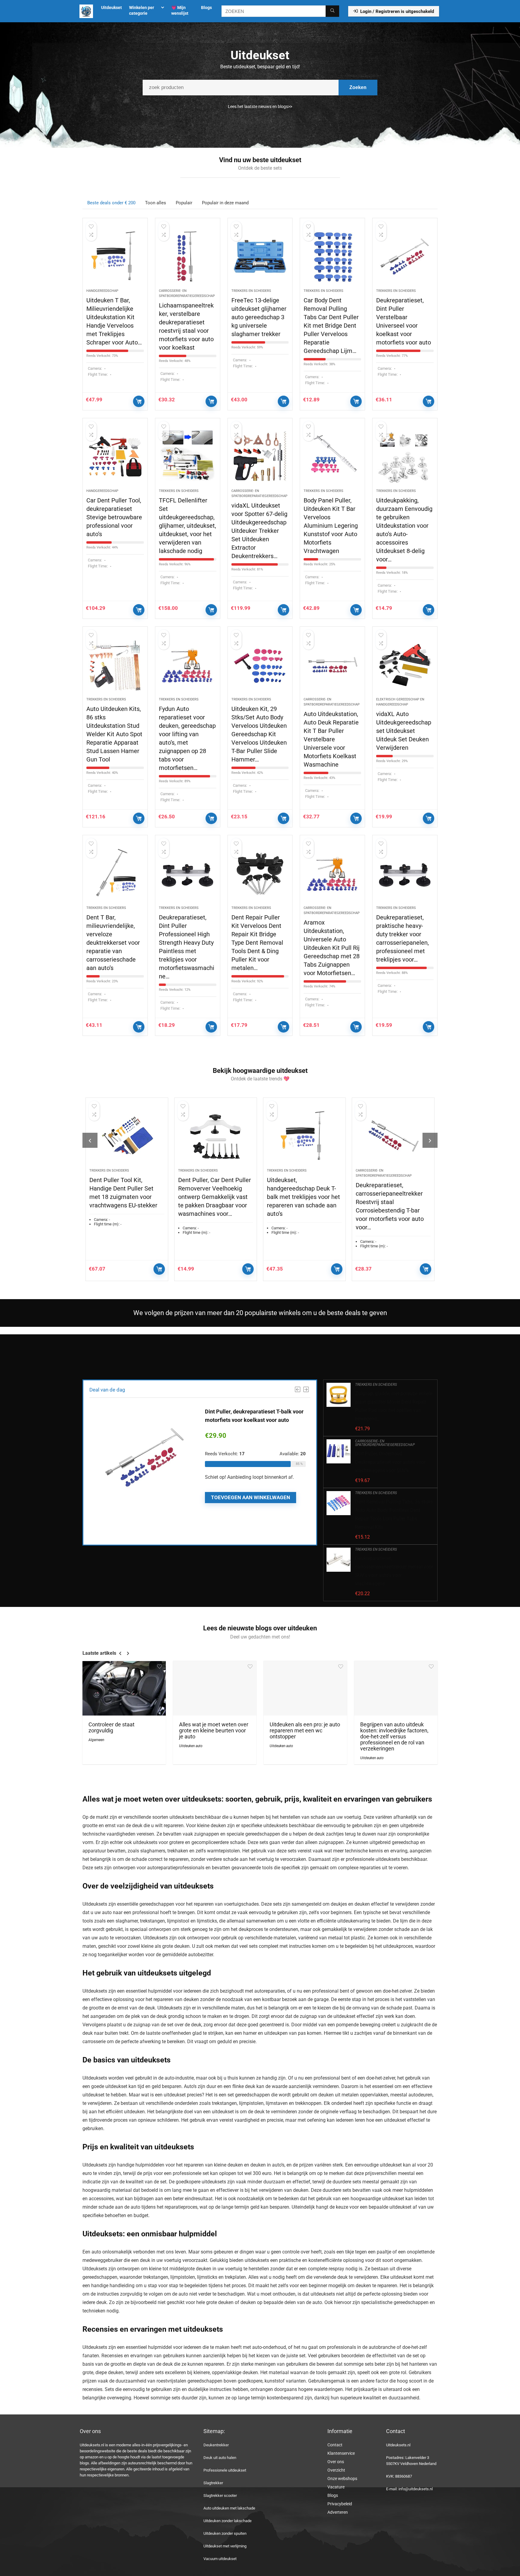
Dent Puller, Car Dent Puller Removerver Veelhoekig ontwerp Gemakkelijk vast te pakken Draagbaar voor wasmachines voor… (126, 1197)
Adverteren (338, 2512)
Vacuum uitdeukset (220, 2559)
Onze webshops (342, 2479)
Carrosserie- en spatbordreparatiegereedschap (385, 1443)
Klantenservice (341, 2453)
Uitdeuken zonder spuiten (225, 2533)
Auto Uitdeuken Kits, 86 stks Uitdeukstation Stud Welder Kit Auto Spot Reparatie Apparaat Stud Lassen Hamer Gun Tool (114, 734)
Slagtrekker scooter (220, 2496)
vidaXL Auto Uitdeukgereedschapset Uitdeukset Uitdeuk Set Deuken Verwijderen (404, 731)
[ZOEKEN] (332, 11)
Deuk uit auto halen (220, 2458)
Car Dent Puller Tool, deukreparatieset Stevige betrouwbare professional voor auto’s (114, 517)
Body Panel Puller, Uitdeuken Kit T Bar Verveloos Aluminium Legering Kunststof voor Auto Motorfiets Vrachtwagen (331, 526)
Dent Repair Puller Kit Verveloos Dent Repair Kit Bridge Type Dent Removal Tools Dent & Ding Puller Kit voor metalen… (257, 943)
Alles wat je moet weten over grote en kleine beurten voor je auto (214, 1731)
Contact (335, 2445)
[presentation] (90, 1140)
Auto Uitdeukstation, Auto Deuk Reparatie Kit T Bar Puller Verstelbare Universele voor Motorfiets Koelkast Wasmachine (331, 739)
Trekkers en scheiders (251, 291)
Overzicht (336, 2470)
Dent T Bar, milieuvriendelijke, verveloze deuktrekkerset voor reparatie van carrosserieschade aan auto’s (113, 943)
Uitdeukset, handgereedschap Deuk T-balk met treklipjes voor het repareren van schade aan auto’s (215, 1197)
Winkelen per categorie (142, 10)
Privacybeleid (340, 2504)
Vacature (336, 2487)
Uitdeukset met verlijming (225, 2546)
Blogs (206, 8)
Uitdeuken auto (191, 1746)
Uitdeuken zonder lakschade (227, 2521)
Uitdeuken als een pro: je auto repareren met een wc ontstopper (305, 1731)
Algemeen (96, 1740)
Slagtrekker (213, 2483)
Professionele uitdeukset (225, 2470)
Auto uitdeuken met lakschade (229, 2508)
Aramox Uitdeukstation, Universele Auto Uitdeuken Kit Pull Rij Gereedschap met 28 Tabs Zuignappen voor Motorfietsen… (332, 948)
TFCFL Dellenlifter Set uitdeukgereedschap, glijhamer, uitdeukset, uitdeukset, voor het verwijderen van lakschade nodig (187, 526)
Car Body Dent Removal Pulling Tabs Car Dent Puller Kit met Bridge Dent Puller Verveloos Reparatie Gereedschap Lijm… (331, 326)
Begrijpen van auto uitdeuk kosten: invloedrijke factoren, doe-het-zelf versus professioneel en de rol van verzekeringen (394, 1737)
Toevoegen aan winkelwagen (139, 401)
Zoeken (358, 87)
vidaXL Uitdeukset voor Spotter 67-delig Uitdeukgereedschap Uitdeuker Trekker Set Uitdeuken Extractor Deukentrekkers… (259, 531)
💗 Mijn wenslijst (180, 10)
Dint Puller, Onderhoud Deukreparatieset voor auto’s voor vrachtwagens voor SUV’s (390, 1462)
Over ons (336, 2462)
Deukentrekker (216, 2445)
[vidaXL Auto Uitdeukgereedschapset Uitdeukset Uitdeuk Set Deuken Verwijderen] (405, 665)
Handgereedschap (102, 291)
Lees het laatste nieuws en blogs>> (260, 107)
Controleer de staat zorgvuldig (111, 1728)
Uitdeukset (111, 8)
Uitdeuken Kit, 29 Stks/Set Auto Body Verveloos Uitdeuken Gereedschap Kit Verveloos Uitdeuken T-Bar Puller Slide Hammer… (259, 734)
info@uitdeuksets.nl (416, 2489)
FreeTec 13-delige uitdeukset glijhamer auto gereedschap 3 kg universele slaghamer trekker (259, 317)
